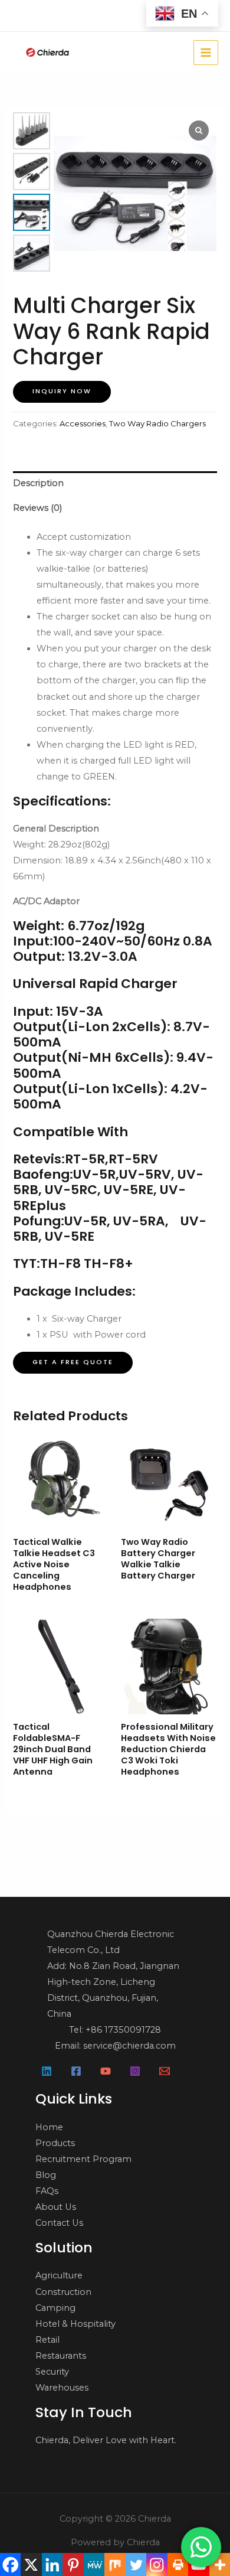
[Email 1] (165, 2071)
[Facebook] (76, 2071)
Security (52, 2372)
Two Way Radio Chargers (157, 423)
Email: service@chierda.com (115, 2046)
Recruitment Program (83, 2159)
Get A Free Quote (73, 1362)
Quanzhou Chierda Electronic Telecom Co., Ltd (111, 1942)
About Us (56, 2207)
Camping (55, 2308)
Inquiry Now (62, 391)
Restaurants (61, 2356)
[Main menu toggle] (206, 53)
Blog (46, 2175)
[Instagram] (135, 2071)
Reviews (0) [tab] (37, 508)
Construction (63, 2292)
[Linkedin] (47, 2071)
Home (49, 2127)
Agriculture (59, 2275)
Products (55, 2143)
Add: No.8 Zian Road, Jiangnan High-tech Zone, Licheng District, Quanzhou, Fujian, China (113, 1990)
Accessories (83, 423)
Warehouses (62, 2388)
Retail (47, 2340)
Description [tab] (38, 483)
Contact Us (59, 2223)
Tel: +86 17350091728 (115, 2030)
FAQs (47, 2191)
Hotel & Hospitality (75, 2324)
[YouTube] (106, 2071)
